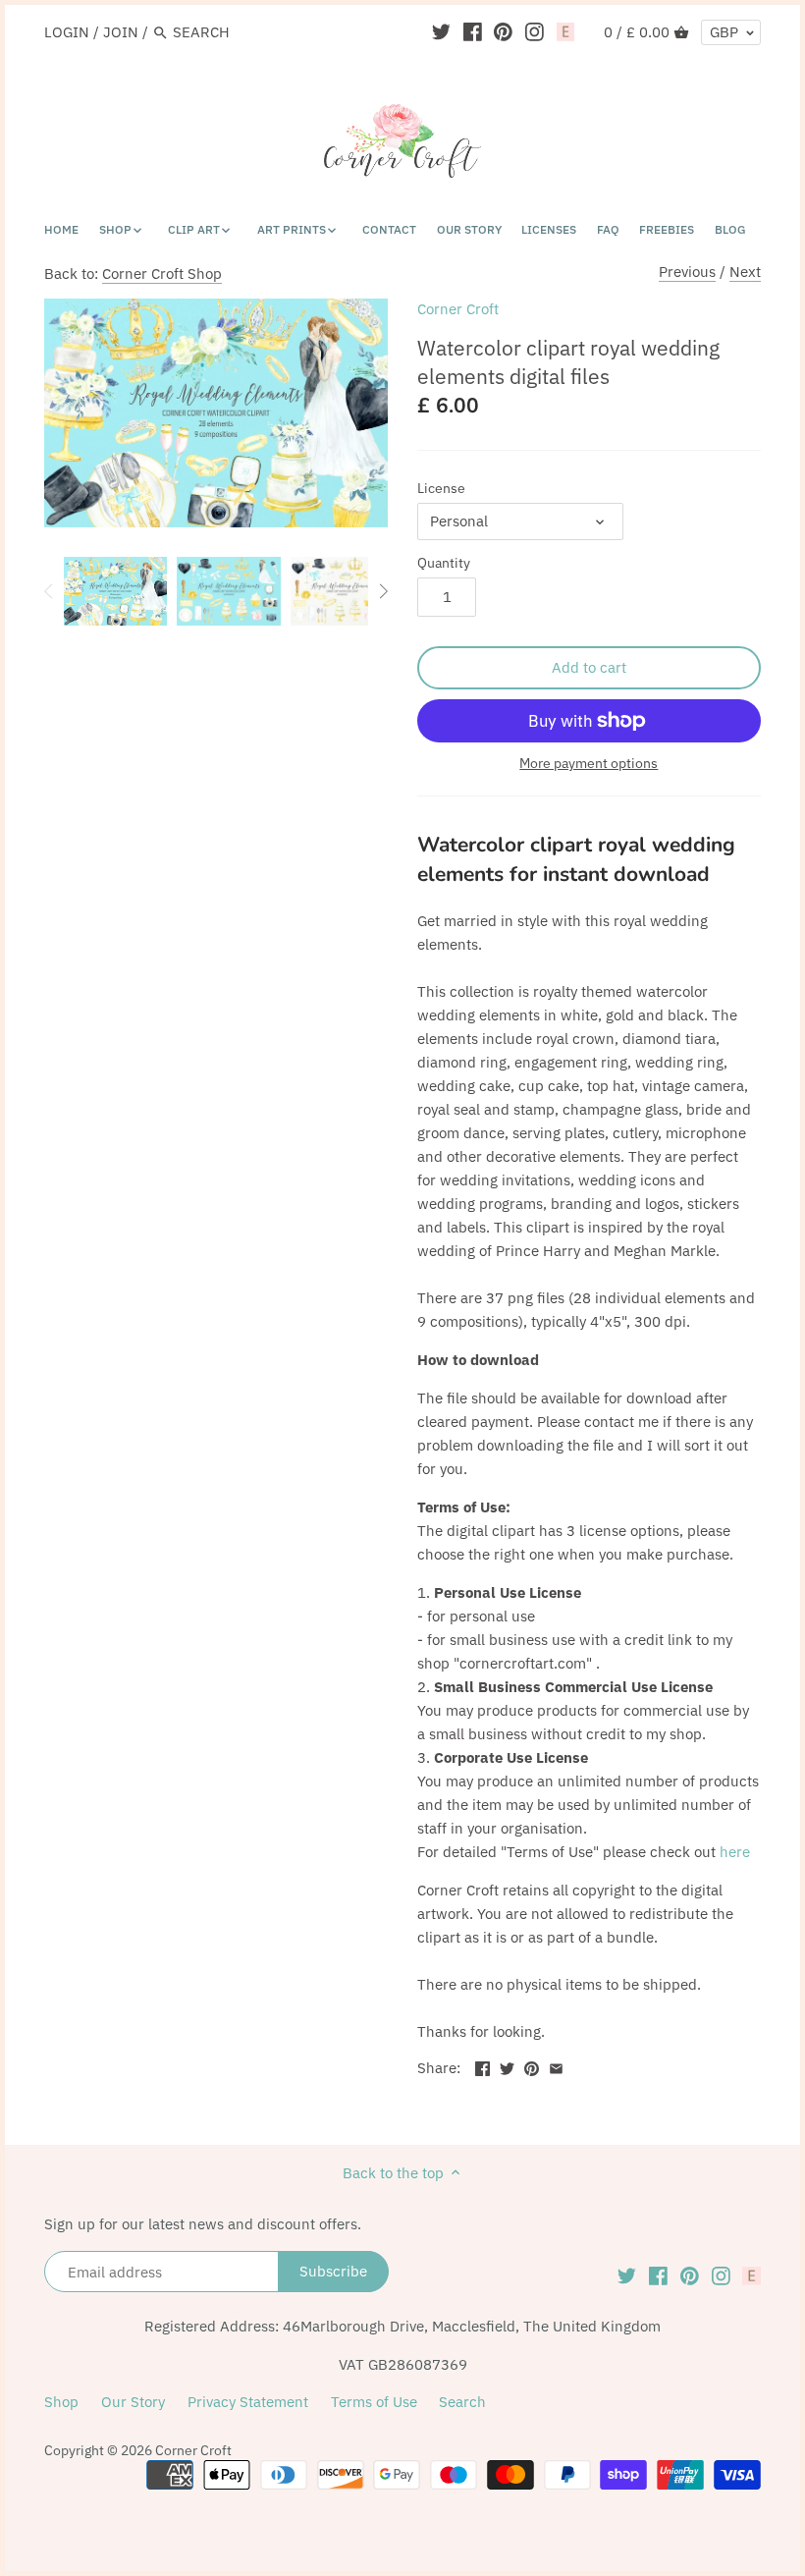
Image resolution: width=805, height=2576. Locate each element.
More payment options (589, 764)
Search (462, 2402)
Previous (687, 272)
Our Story (133, 2402)
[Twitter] (441, 31)
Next (745, 272)
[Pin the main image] (532, 2066)
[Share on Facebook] (483, 2066)
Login (67, 32)
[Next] (383, 591)
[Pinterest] (503, 31)
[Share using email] (556, 2066)
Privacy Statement (248, 2402)
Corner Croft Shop (162, 274)
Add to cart (589, 667)
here (735, 1852)
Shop (61, 2402)
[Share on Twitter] (507, 2066)
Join (121, 32)
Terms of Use (374, 2402)
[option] (115, 591)
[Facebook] (473, 31)
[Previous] (49, 591)
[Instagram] (535, 31)
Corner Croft (458, 309)
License (441, 488)
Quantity (444, 563)
